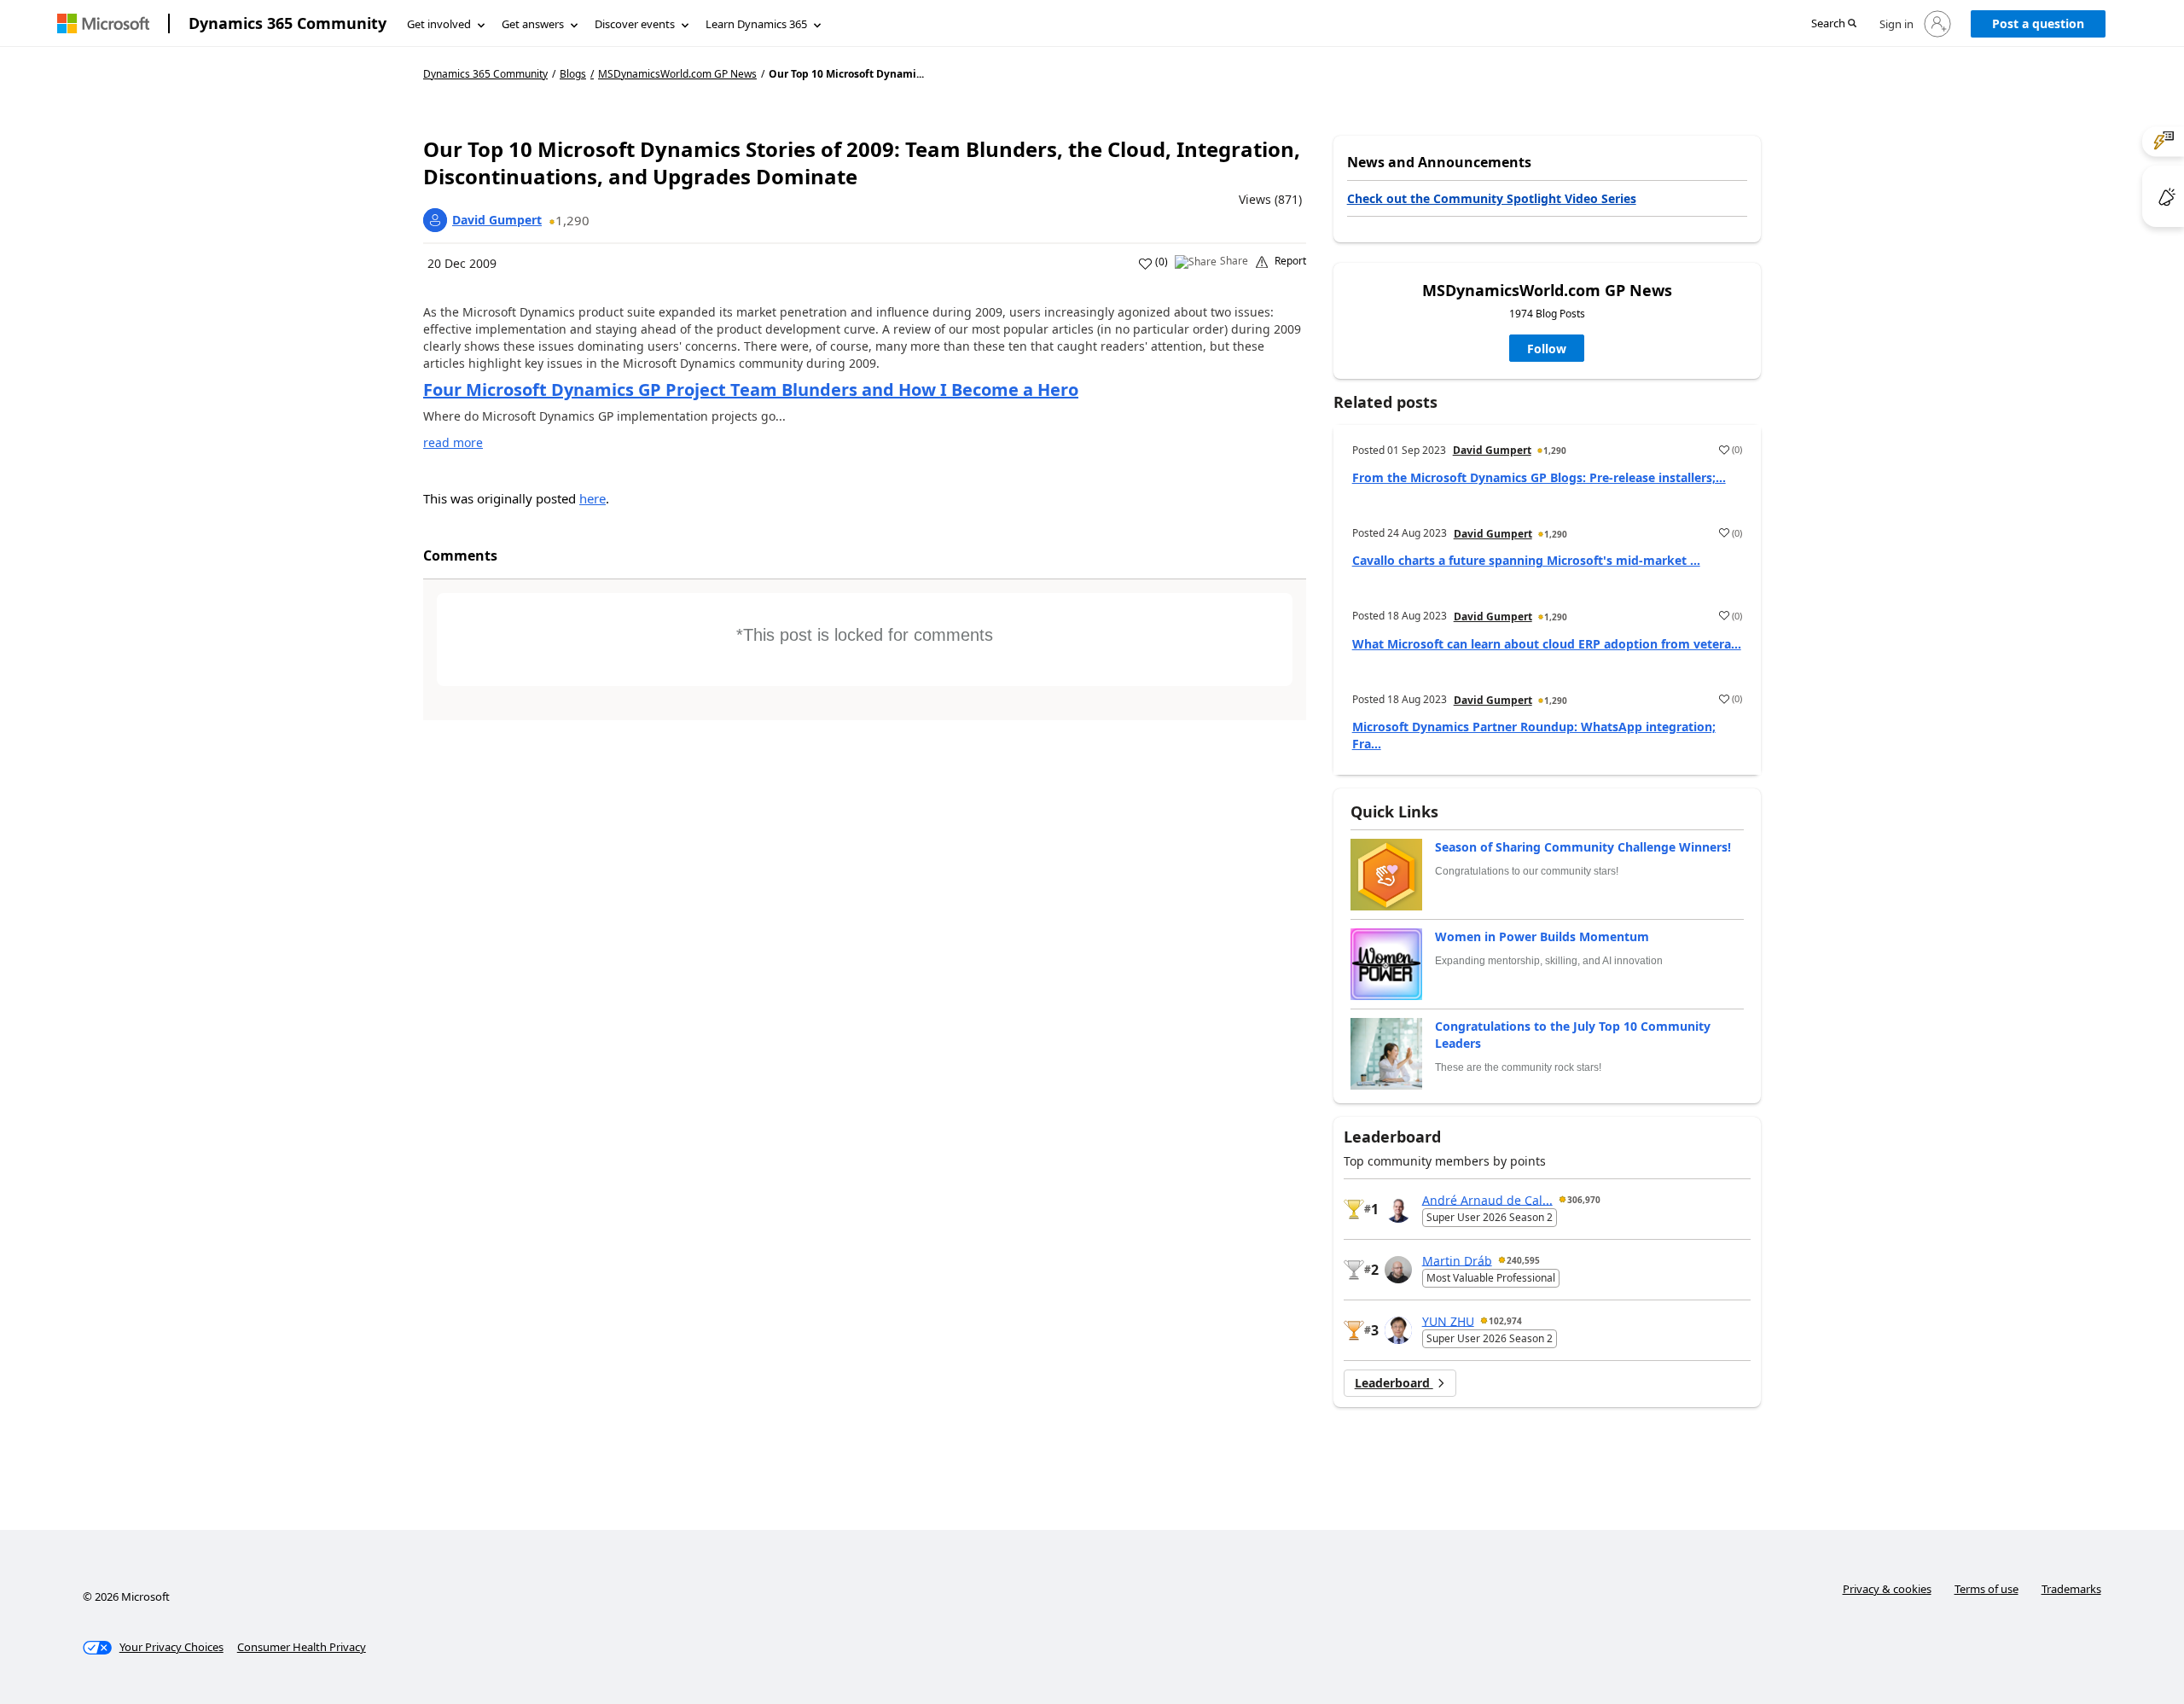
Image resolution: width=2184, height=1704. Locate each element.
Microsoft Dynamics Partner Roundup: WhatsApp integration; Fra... (1534, 735)
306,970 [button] (1584, 1200)
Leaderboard (1394, 1383)
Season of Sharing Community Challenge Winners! (1583, 847)
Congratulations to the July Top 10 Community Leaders (1573, 1035)
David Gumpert (497, 220)
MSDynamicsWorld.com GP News (677, 74)
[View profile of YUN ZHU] (1398, 1330)
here (592, 498)
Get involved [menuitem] (439, 24)
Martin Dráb (1457, 1260)
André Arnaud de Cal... (1487, 1199)
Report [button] (1290, 261)
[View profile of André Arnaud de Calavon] (1398, 1209)
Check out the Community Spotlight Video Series (1492, 198)
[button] (1834, 24)
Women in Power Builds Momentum (1542, 936)
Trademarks (2071, 1589)
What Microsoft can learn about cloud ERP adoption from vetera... (1547, 644)
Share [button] (1234, 261)
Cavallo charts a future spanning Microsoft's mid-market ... (1526, 560)
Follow (1547, 349)
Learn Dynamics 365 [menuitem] (756, 24)
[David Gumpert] (435, 220)
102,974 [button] (1505, 1321)
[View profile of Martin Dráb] (1398, 1270)
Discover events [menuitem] (635, 24)
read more (453, 442)
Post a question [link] (2038, 23)
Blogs (573, 74)
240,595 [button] (1523, 1260)
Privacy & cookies (1887, 1589)
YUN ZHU (1448, 1320)
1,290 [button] (572, 220)
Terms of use (1987, 1589)
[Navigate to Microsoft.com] (103, 23)
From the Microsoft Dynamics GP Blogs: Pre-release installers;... (1539, 477)
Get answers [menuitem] (533, 24)
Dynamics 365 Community (288, 23)
